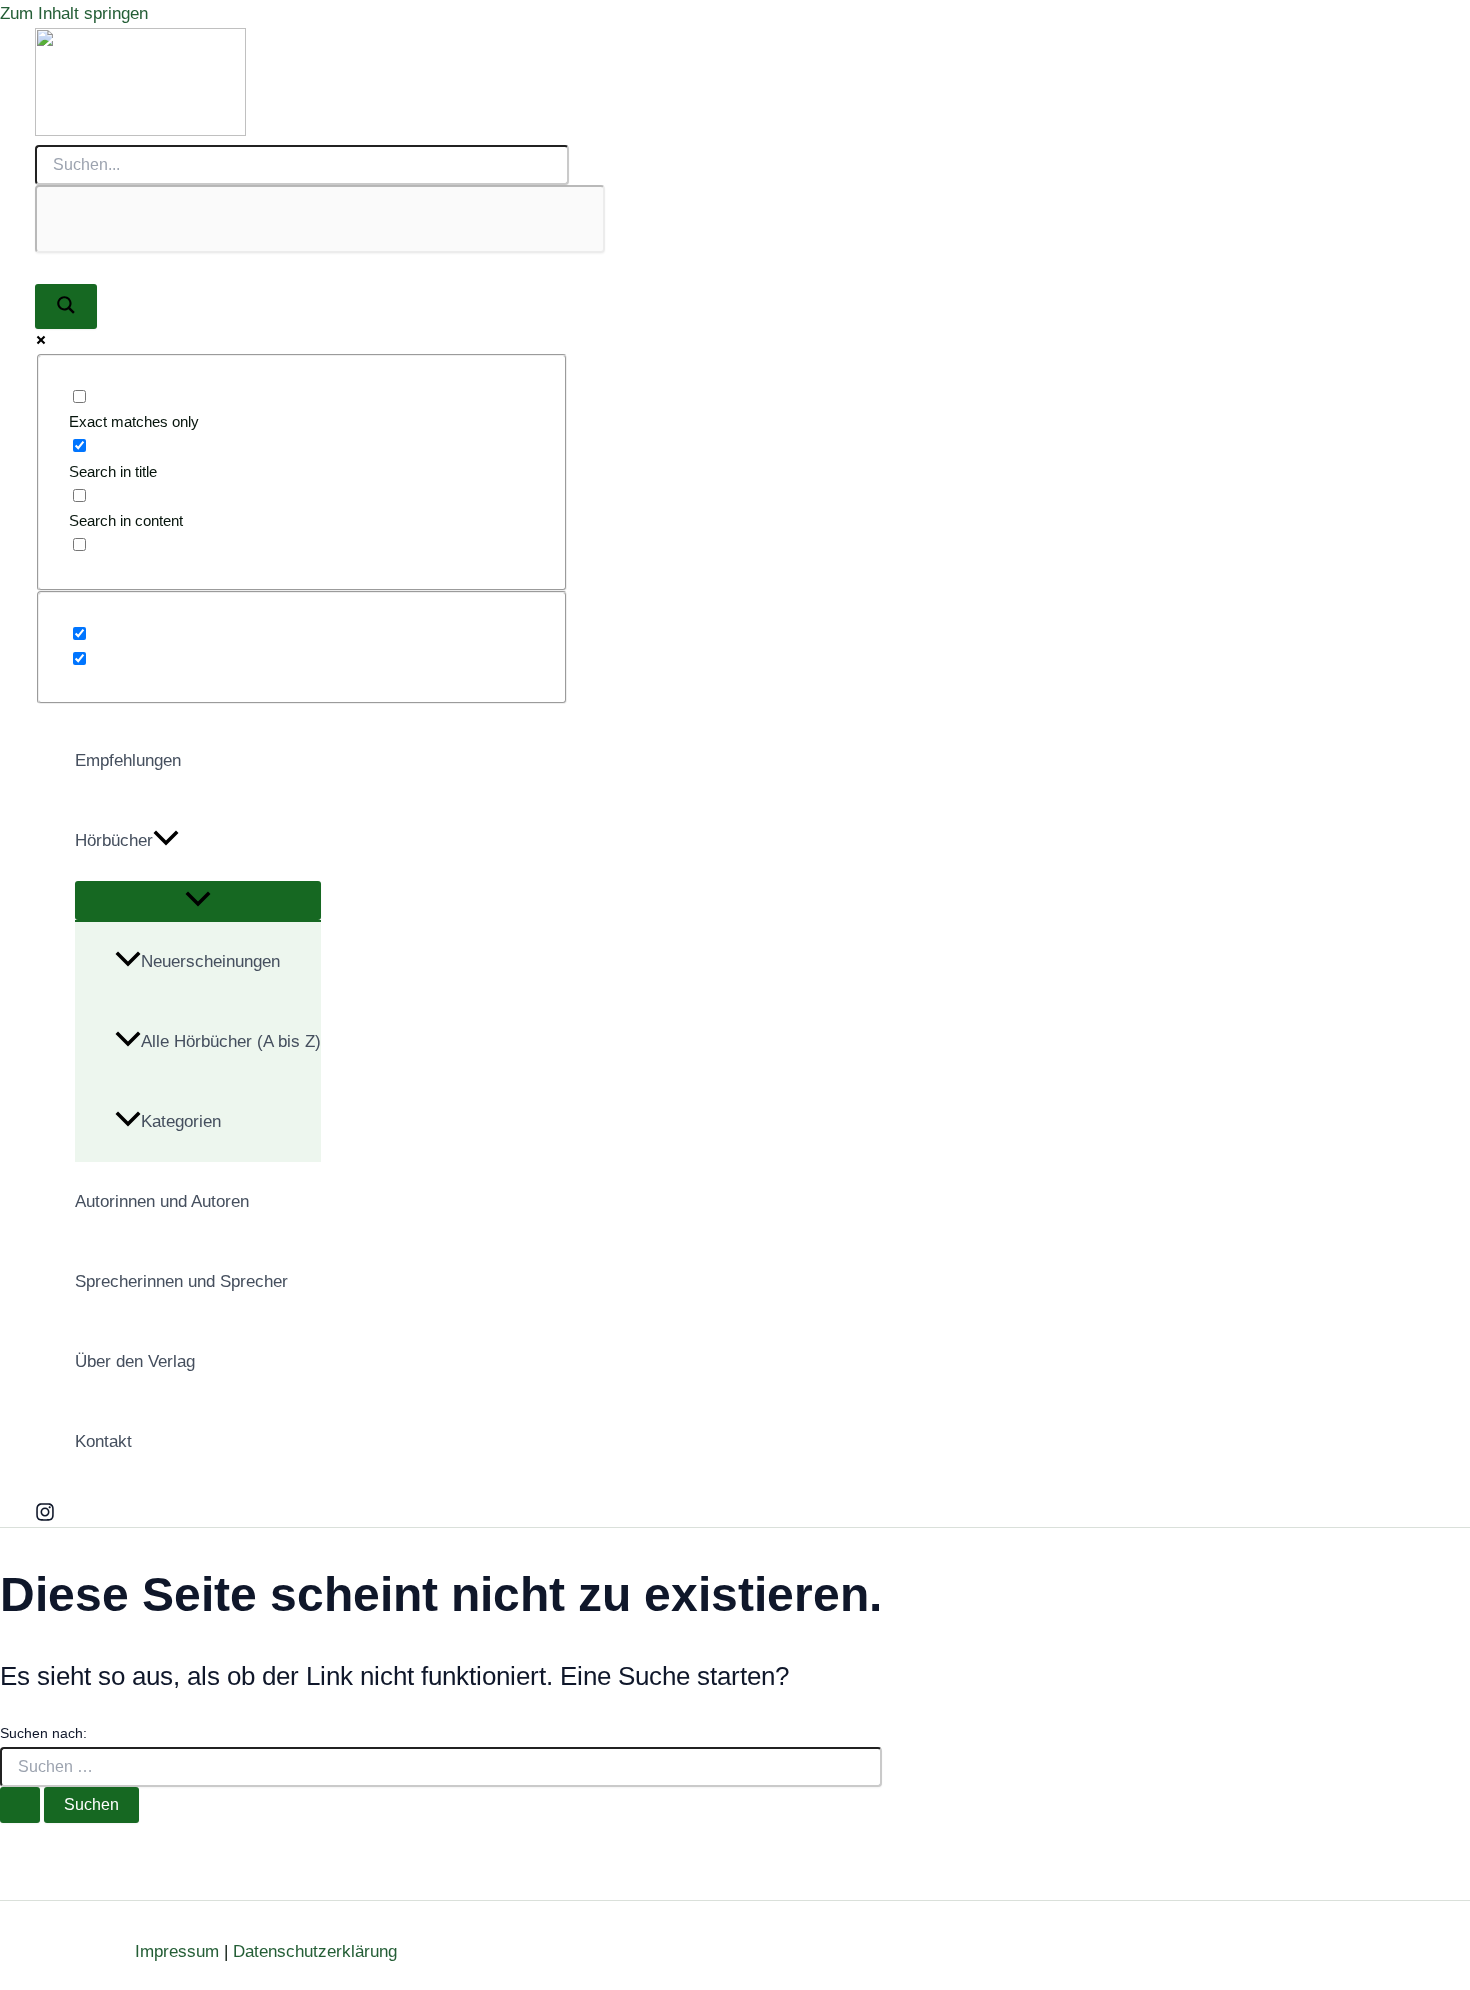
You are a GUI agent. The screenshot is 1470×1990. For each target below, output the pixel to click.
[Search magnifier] (66, 306)
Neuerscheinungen (210, 961)
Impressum (177, 1951)
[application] (166, 841)
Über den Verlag (135, 1361)
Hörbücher (114, 840)
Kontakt (103, 1441)
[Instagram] (45, 1516)
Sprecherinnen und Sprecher (181, 1281)
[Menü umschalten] (198, 900)
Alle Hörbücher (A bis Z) (231, 1041)
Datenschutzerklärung (315, 1951)
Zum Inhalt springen (74, 13)
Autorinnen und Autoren (162, 1201)
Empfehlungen (128, 760)
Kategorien (181, 1121)
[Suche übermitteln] (20, 1805)
